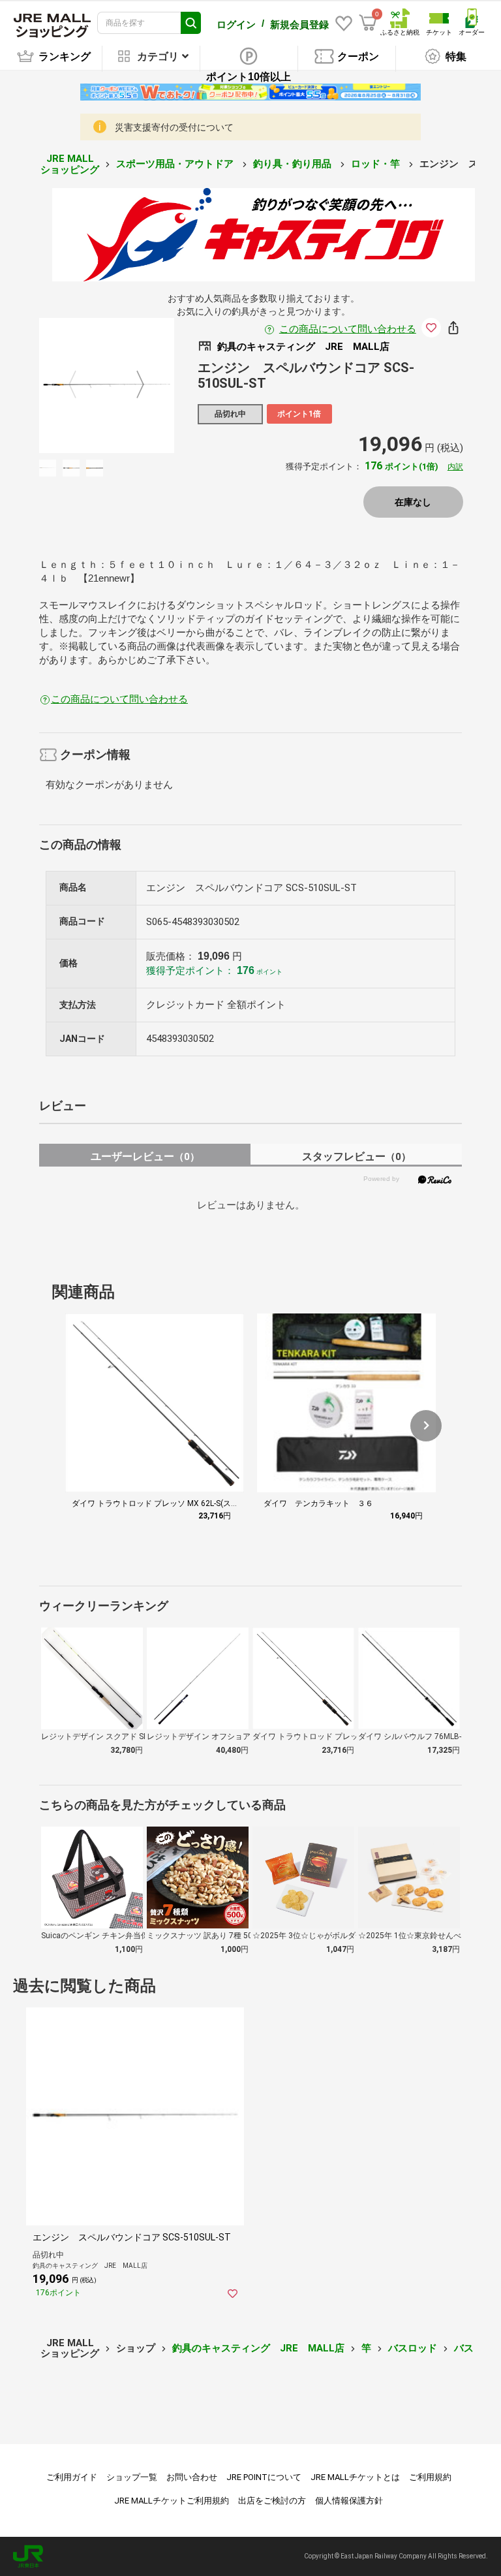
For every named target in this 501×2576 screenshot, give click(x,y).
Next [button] (132, 385)
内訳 (455, 467)
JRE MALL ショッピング (70, 164)
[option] (107, 385)
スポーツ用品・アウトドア (176, 164)
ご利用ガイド (72, 2477)
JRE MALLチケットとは (355, 2477)
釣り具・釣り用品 (294, 164)
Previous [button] (80, 385)
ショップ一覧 (132, 2477)
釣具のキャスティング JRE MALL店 (258, 2348)
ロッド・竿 (377, 164)
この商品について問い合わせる (348, 329)
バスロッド (413, 2348)
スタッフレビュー (357, 1156)
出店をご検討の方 (272, 2501)
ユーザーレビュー (145, 1156)
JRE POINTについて (264, 2477)
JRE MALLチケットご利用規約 (172, 2501)
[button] (426, 1426)
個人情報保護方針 (349, 2501)
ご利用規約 (430, 2477)
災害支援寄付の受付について (174, 127)
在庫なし (413, 502)
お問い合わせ (192, 2477)
